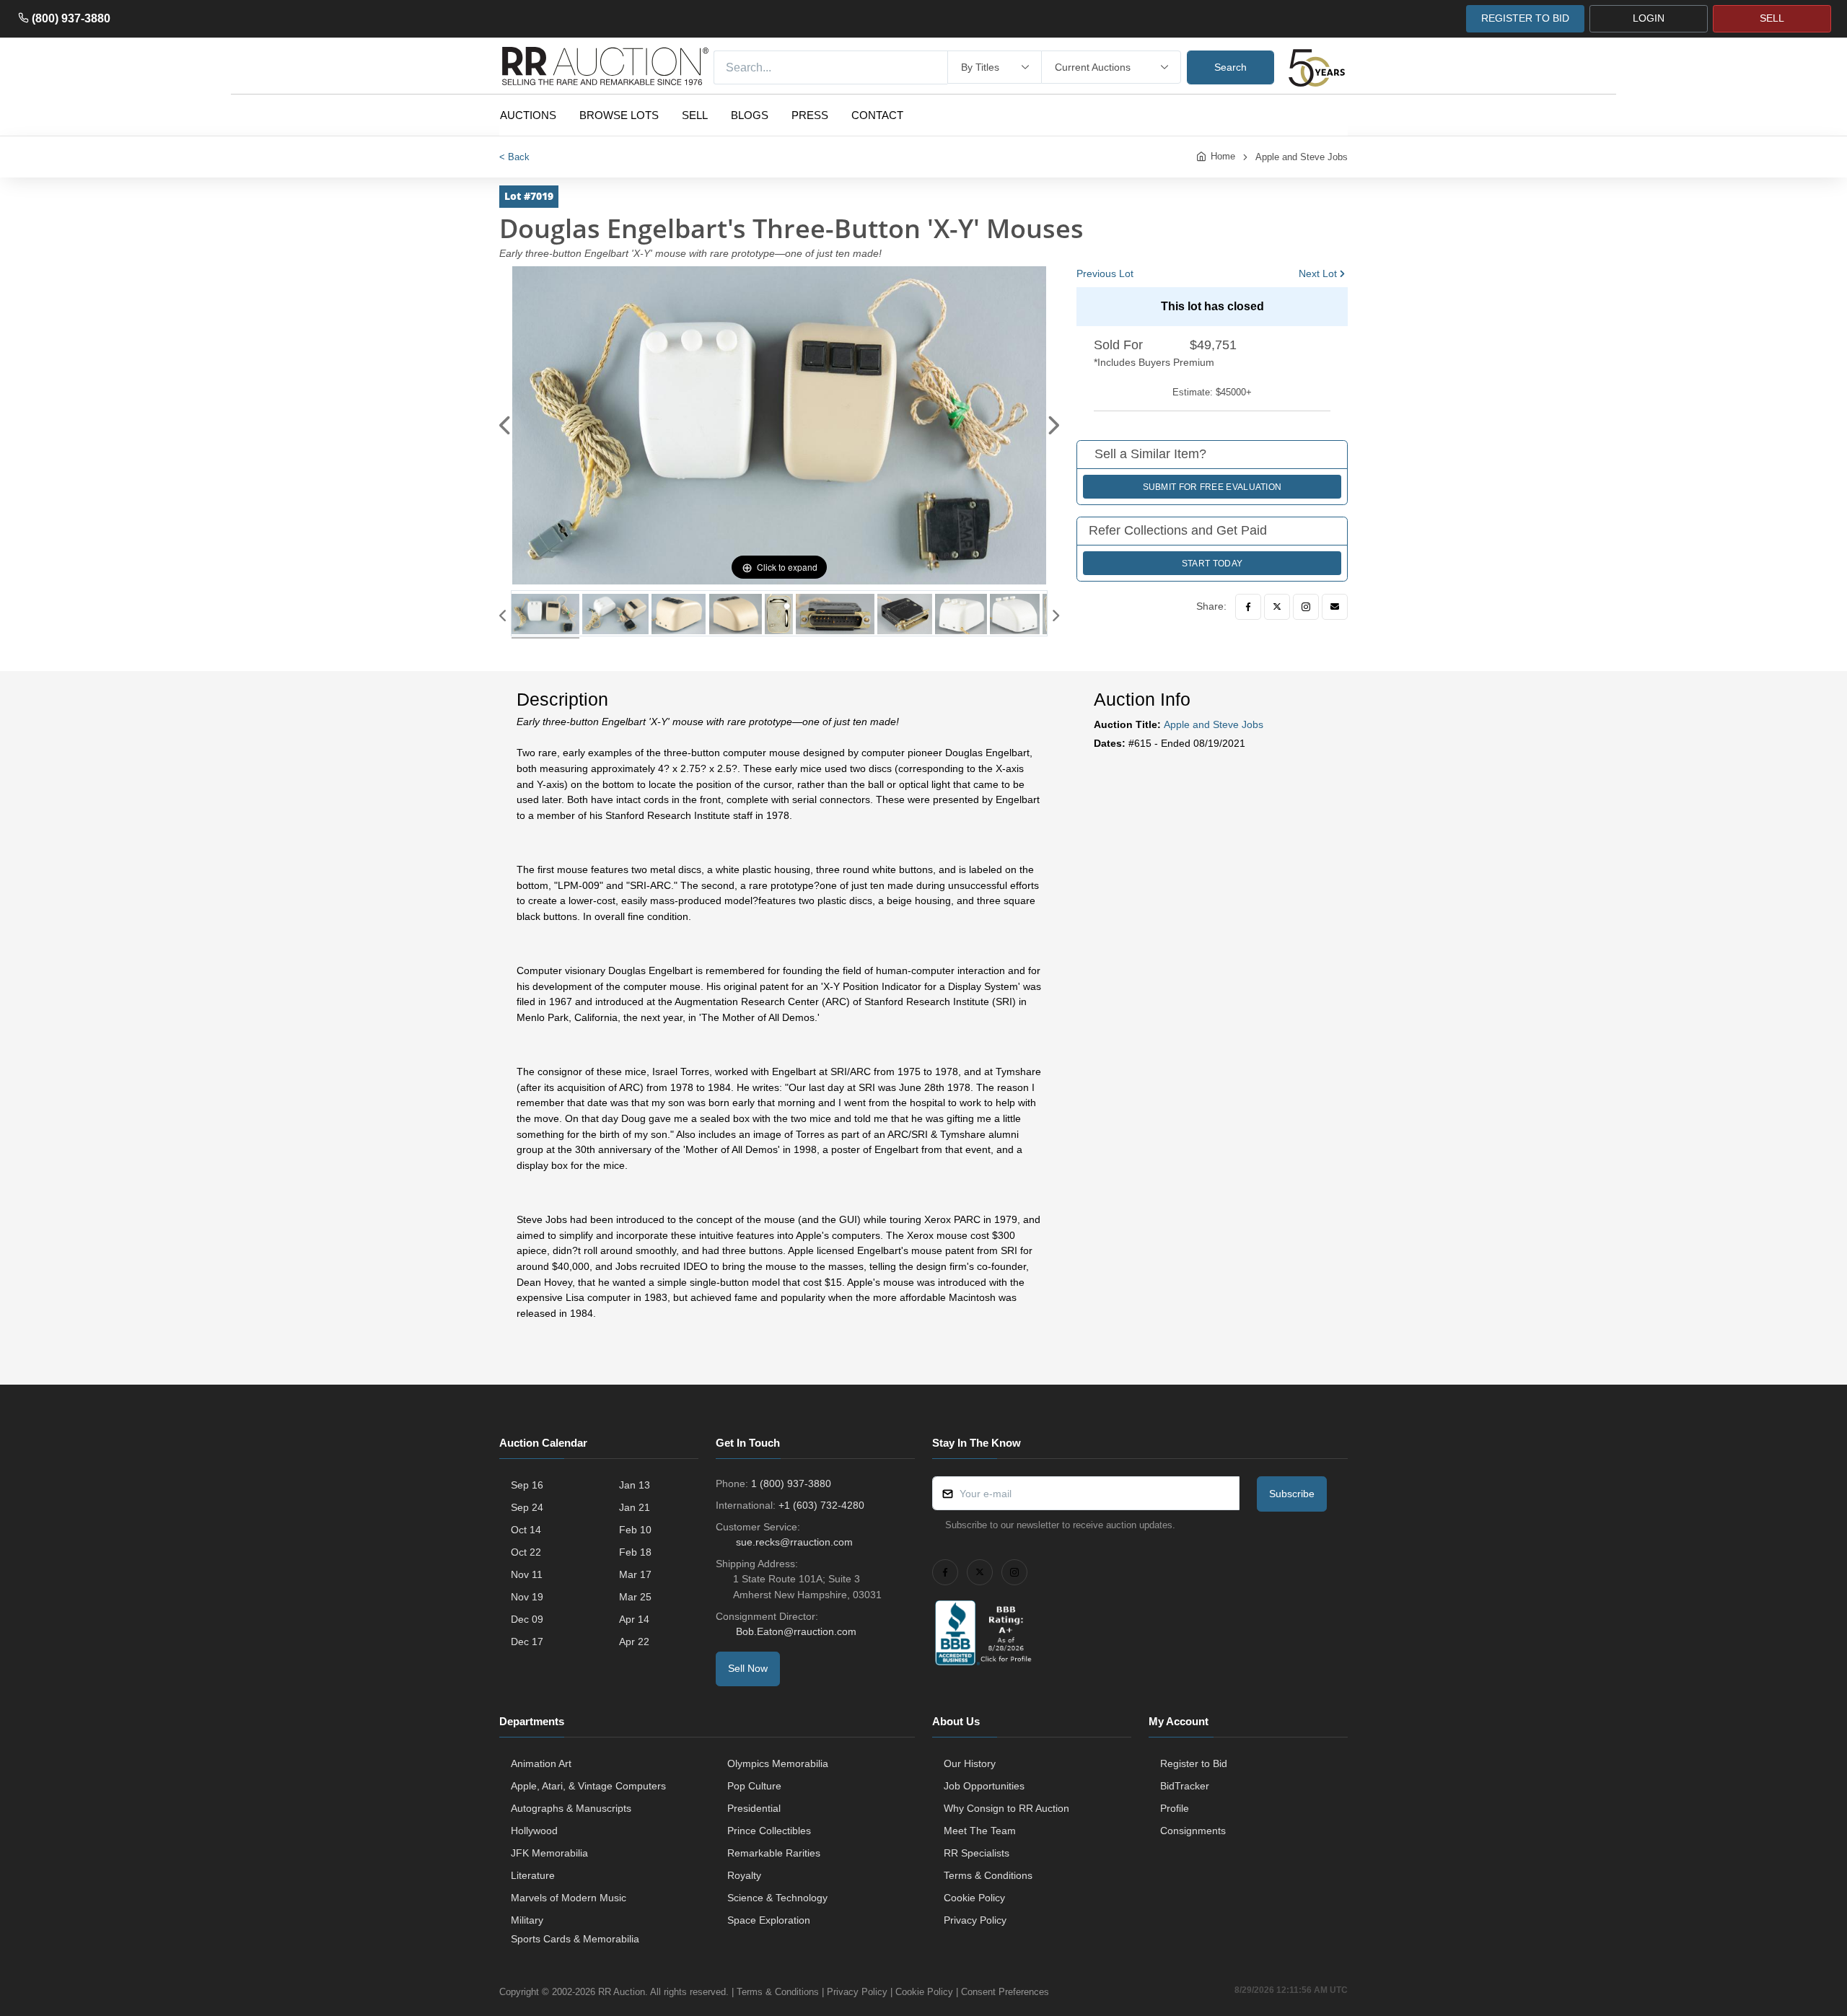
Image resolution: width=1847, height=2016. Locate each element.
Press (810, 115)
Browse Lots (619, 115)
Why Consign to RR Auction (1006, 1808)
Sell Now (748, 1668)
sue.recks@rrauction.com (794, 1542)
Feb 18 (635, 1552)
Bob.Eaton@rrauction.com (796, 1631)
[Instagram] (1306, 607)
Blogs (750, 115)
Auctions (528, 115)
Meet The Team (980, 1831)
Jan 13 (635, 1485)
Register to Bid (1194, 1763)
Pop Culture (754, 1786)
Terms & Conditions (988, 1875)
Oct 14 (526, 1530)
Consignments (1193, 1831)
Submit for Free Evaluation (1212, 487)
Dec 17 (527, 1642)
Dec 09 (527, 1619)
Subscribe (1292, 1494)
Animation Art (541, 1763)
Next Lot (1318, 273)
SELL (1772, 18)
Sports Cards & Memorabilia (575, 1939)
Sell (695, 115)
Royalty (744, 1875)
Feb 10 (635, 1530)
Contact (877, 115)
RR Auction (622, 1992)
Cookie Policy (974, 1898)
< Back (514, 157)
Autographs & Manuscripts (571, 1808)
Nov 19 (527, 1597)
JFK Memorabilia (549, 1853)
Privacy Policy (975, 1920)
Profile (1175, 1808)
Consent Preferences (1005, 1992)
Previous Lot (1105, 273)
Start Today (1212, 564)
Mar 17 (635, 1574)
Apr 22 (634, 1642)
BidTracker (1185, 1786)
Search (1230, 67)
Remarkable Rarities (774, 1853)
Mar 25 (635, 1597)
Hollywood (534, 1831)
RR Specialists (977, 1853)
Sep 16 (527, 1485)
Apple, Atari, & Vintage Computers (588, 1786)
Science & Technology (777, 1898)
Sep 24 (527, 1507)
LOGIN (1649, 18)
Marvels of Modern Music (569, 1898)
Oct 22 (526, 1552)
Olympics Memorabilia (778, 1763)
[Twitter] (1277, 607)
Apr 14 (634, 1619)
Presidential (754, 1808)
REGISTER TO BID (1525, 18)
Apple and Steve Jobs (1302, 157)
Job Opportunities (984, 1786)
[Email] (1335, 607)
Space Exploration (769, 1920)
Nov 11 (527, 1574)
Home (1223, 156)
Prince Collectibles (769, 1831)
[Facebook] (1248, 607)
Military (527, 1920)
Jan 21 (635, 1507)
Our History (970, 1763)
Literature (533, 1875)
